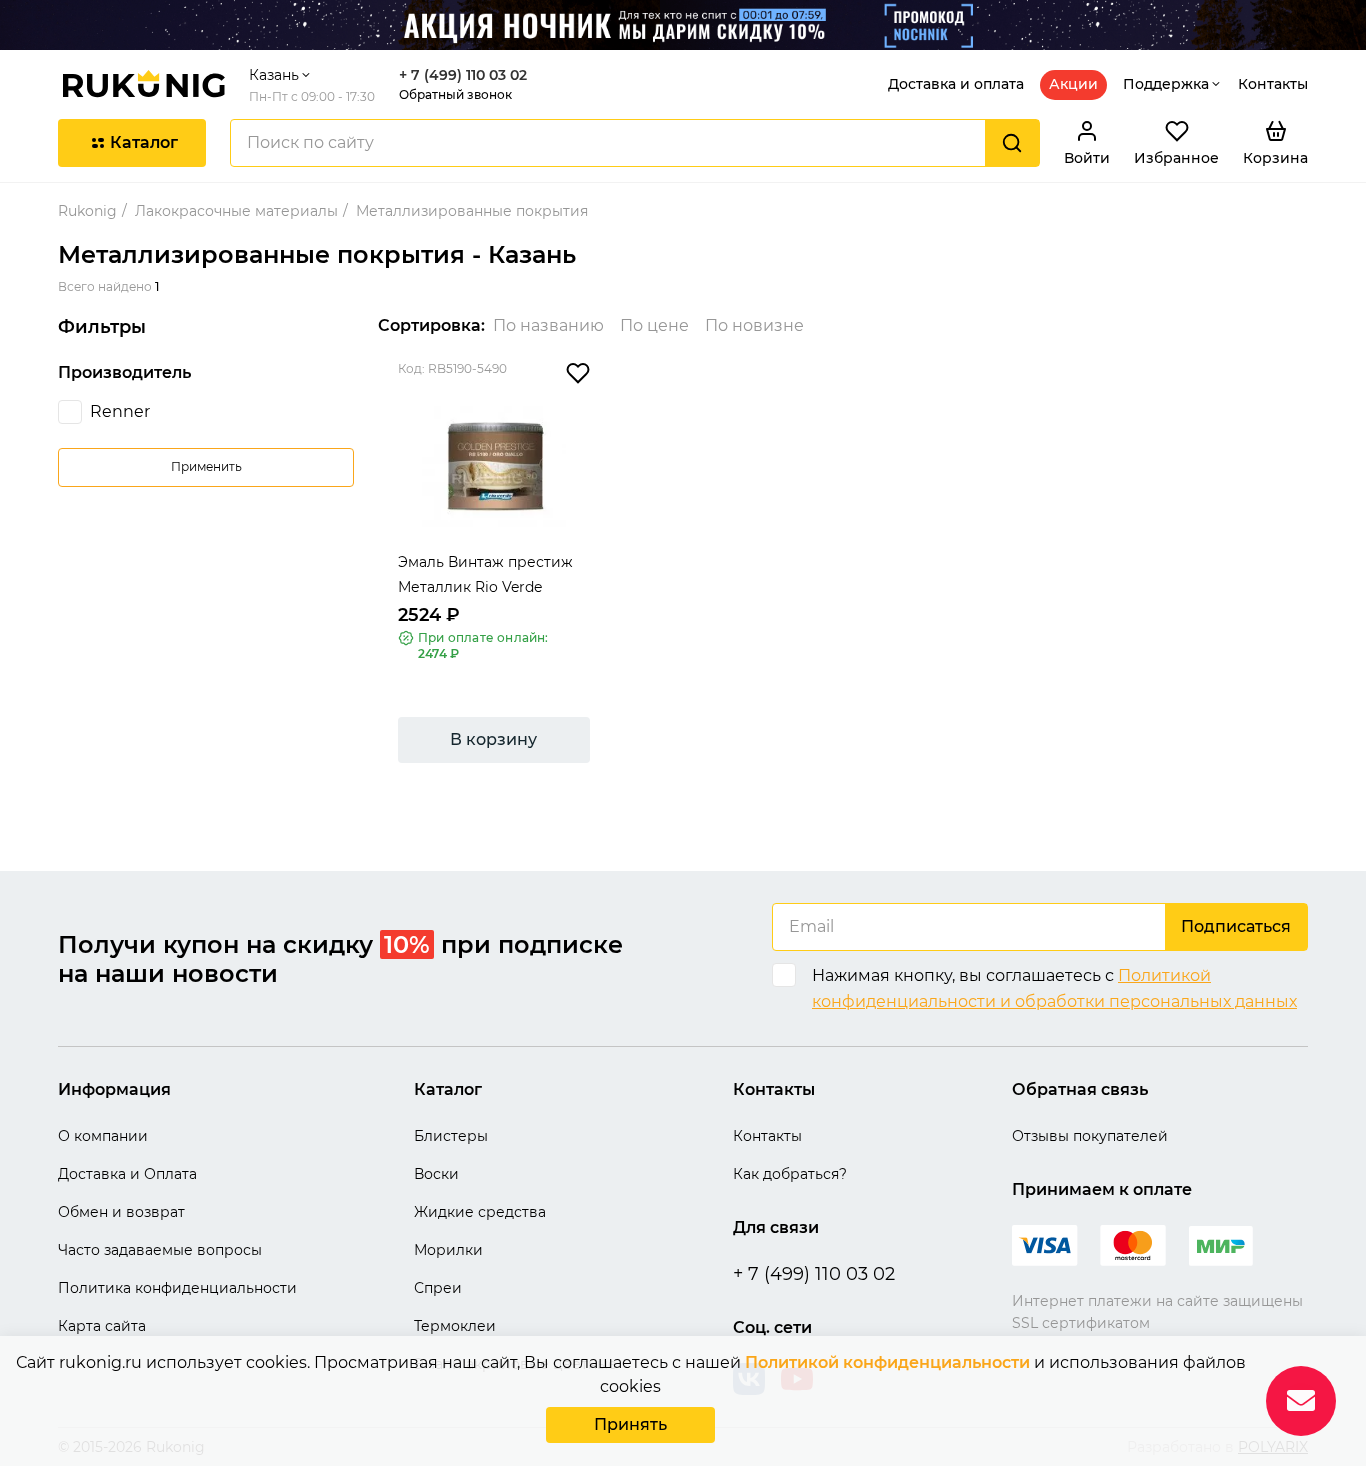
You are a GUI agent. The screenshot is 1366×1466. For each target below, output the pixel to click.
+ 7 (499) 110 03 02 (463, 75)
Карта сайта (102, 1326)
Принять (630, 1424)
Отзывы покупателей (1090, 1136)
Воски (436, 1174)
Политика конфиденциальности (177, 1288)
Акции (1073, 84)
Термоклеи (455, 1326)
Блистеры (451, 1136)
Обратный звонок (455, 94)
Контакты (1273, 84)
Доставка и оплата (956, 84)
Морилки (448, 1250)
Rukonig (87, 211)
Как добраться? (790, 1174)
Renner (120, 411)
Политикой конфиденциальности (887, 1362)
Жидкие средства (480, 1212)
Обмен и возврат (121, 1212)
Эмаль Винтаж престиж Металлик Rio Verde (485, 574)
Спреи (438, 1288)
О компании (103, 1136)
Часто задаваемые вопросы (160, 1250)
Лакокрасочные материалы (236, 211)
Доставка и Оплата (127, 1174)
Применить (206, 466)
